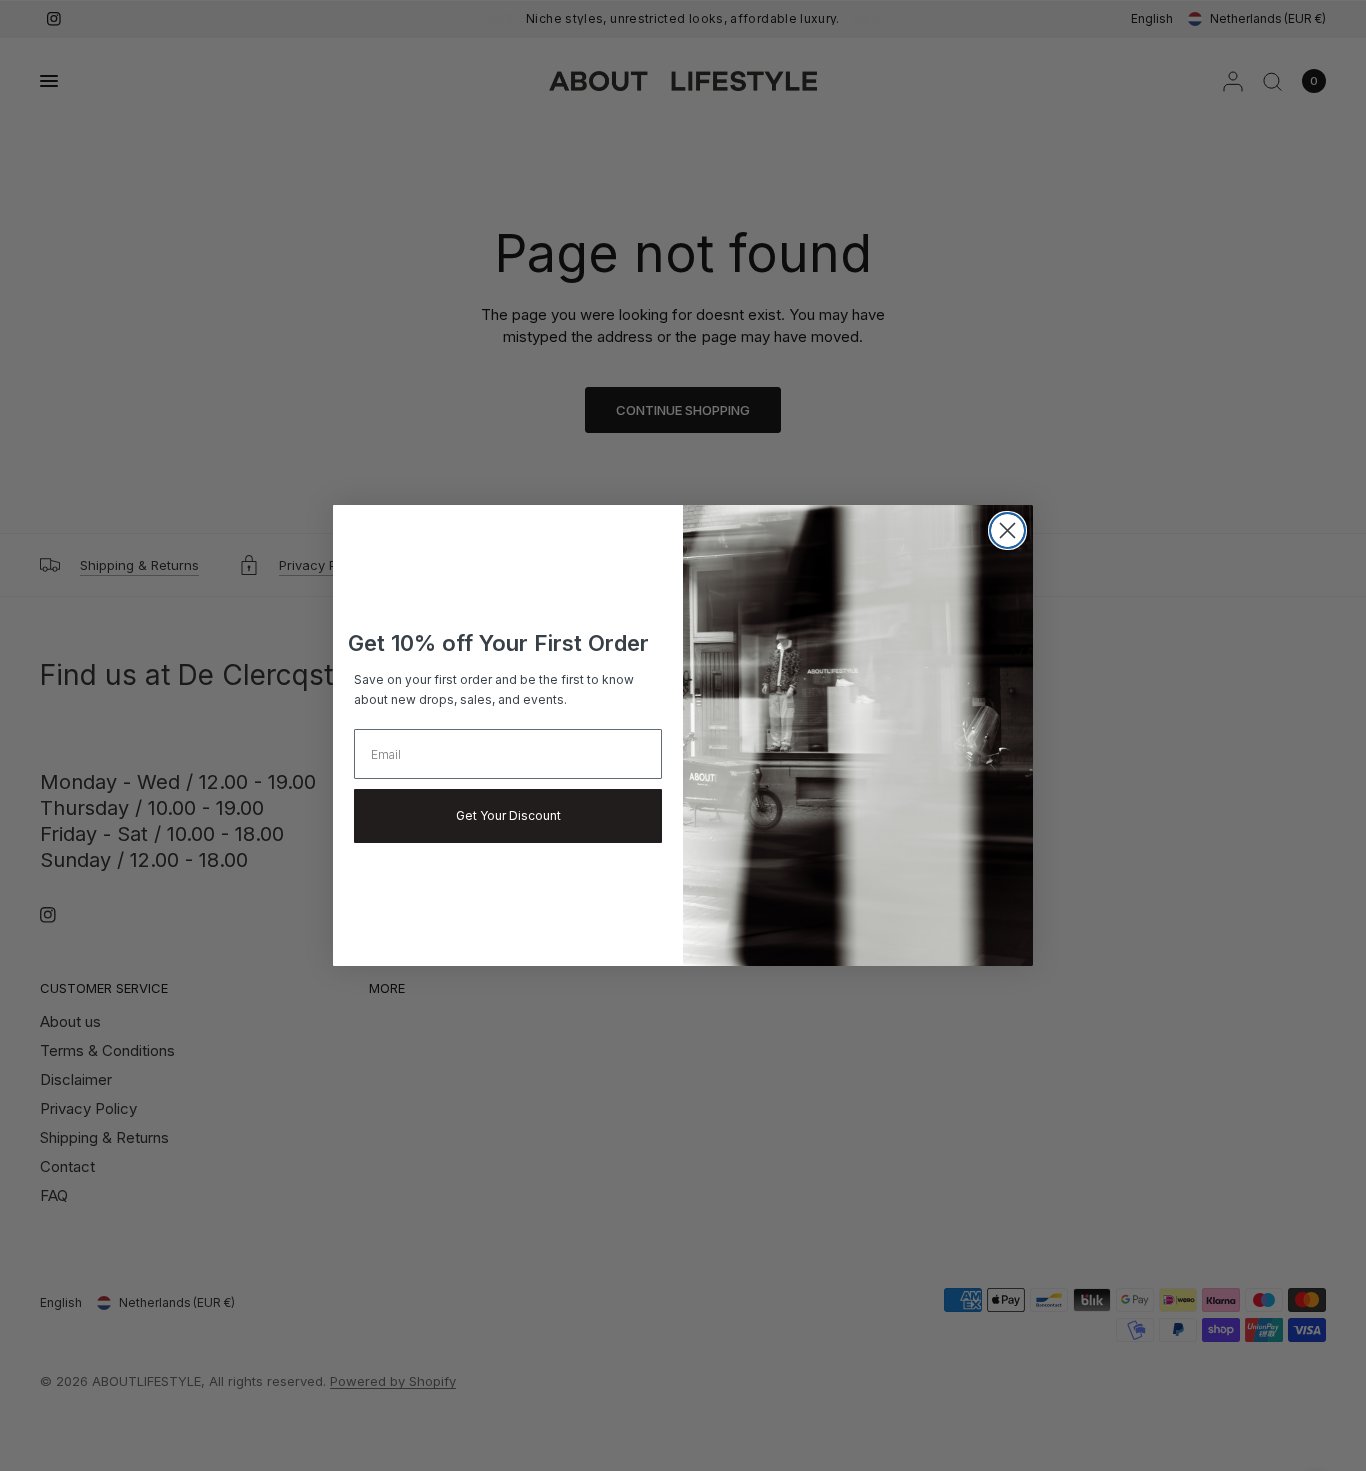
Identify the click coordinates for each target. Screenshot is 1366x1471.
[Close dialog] (1007, 530)
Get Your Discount (508, 815)
